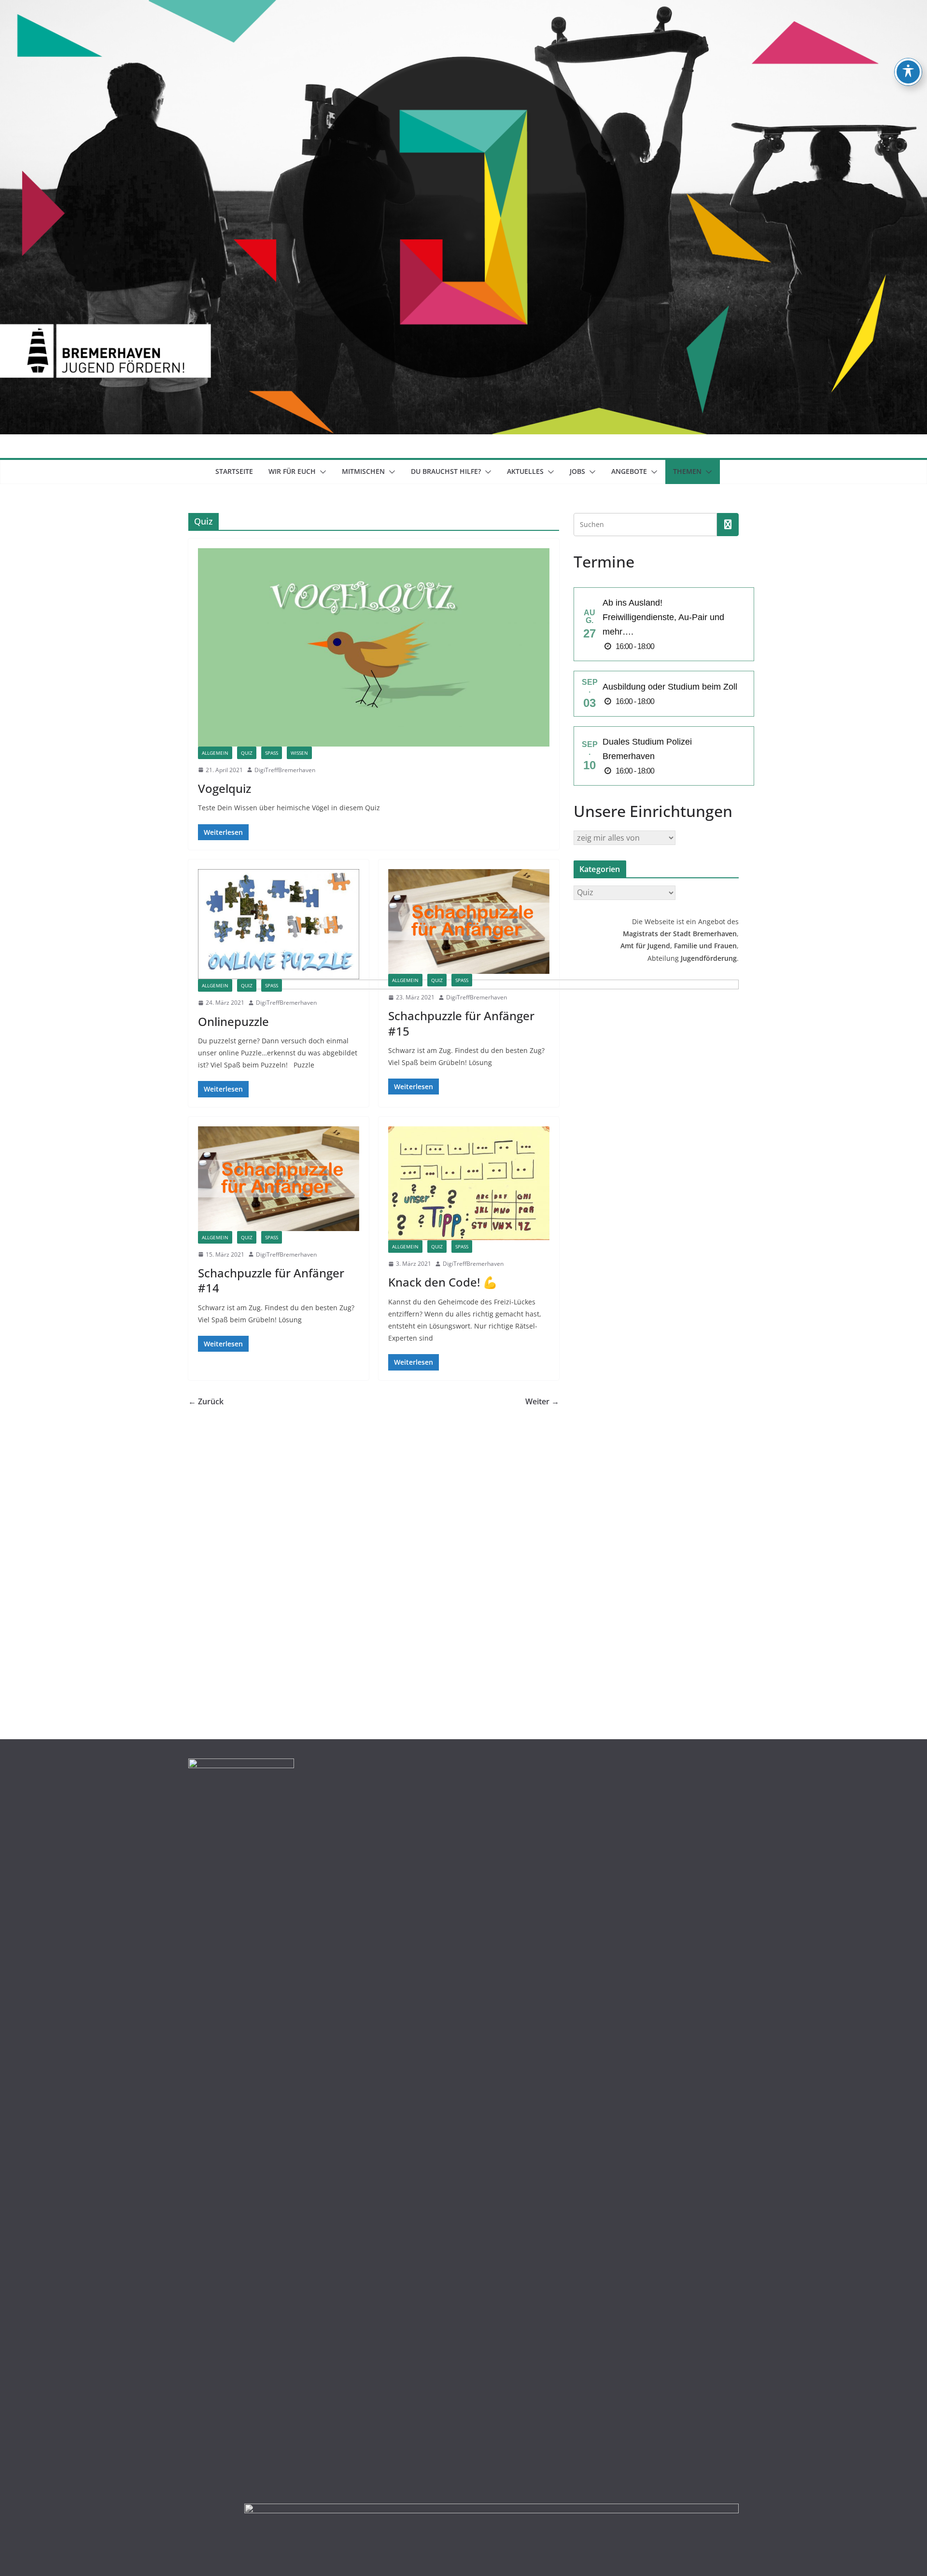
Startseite (234, 471)
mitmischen (363, 471)
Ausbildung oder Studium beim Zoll (670, 687)
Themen (687, 471)
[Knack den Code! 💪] (469, 1183)
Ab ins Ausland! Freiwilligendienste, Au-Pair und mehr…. (663, 617)
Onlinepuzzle (233, 1021)
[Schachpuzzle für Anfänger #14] (279, 1179)
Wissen (299, 753)
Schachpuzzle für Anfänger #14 (271, 1280)
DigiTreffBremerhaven (285, 770)
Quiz (247, 753)
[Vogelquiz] (374, 647)
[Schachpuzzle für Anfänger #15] (469, 921)
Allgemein (215, 753)
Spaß (272, 753)
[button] (321, 472)
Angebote (629, 471)
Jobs (577, 471)
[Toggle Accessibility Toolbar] (908, 72)
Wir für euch (292, 471)
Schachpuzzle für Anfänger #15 (461, 1023)
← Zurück (206, 1401)
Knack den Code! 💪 (443, 1282)
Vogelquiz (225, 788)
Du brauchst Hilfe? (446, 471)
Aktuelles (525, 471)
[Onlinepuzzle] (279, 924)
